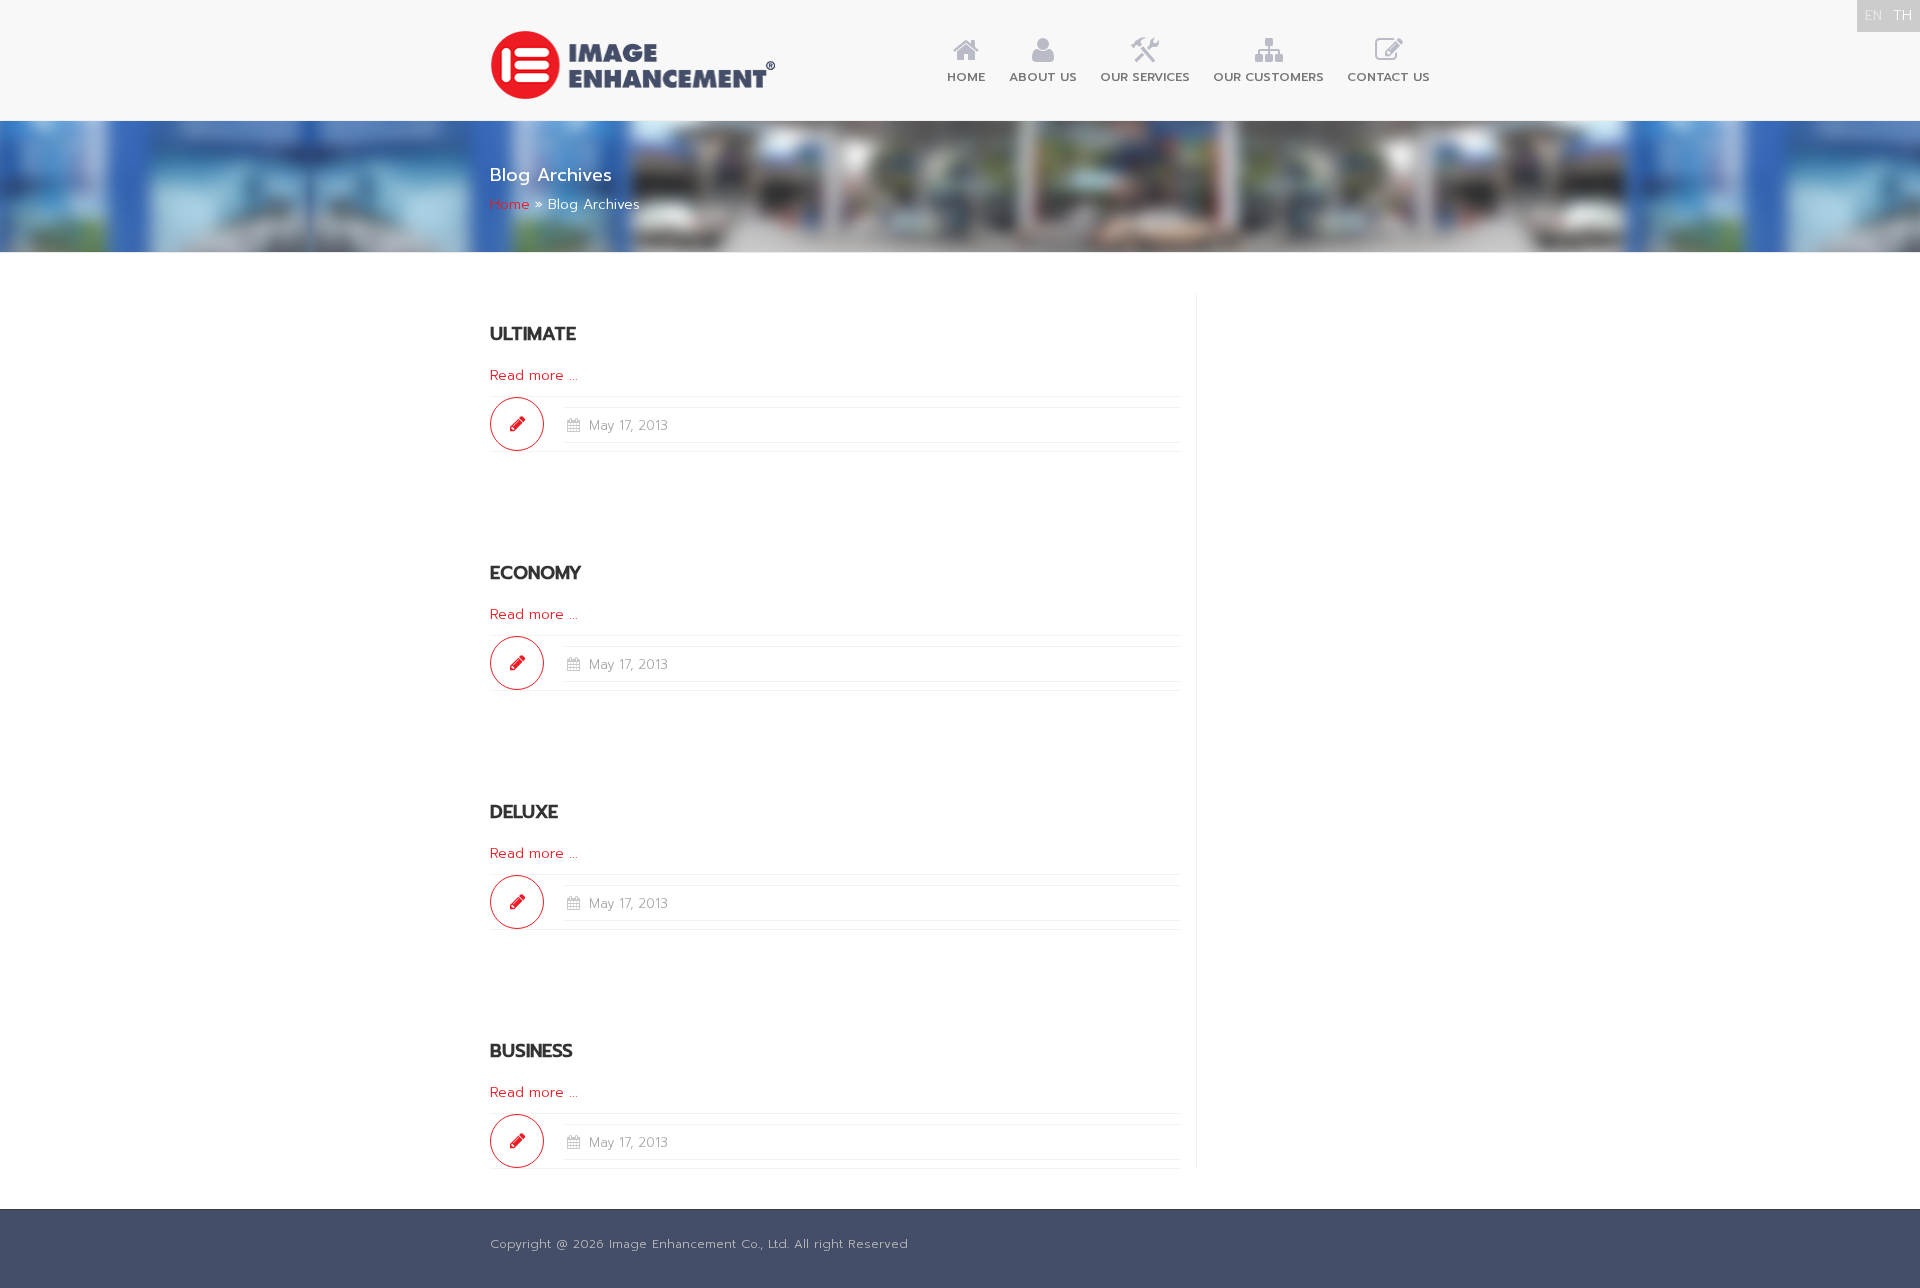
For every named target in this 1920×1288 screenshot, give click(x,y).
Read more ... (534, 375)
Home (966, 77)
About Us (1043, 77)
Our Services (1145, 77)
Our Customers (1268, 77)
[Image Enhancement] (633, 65)
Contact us (1388, 77)
